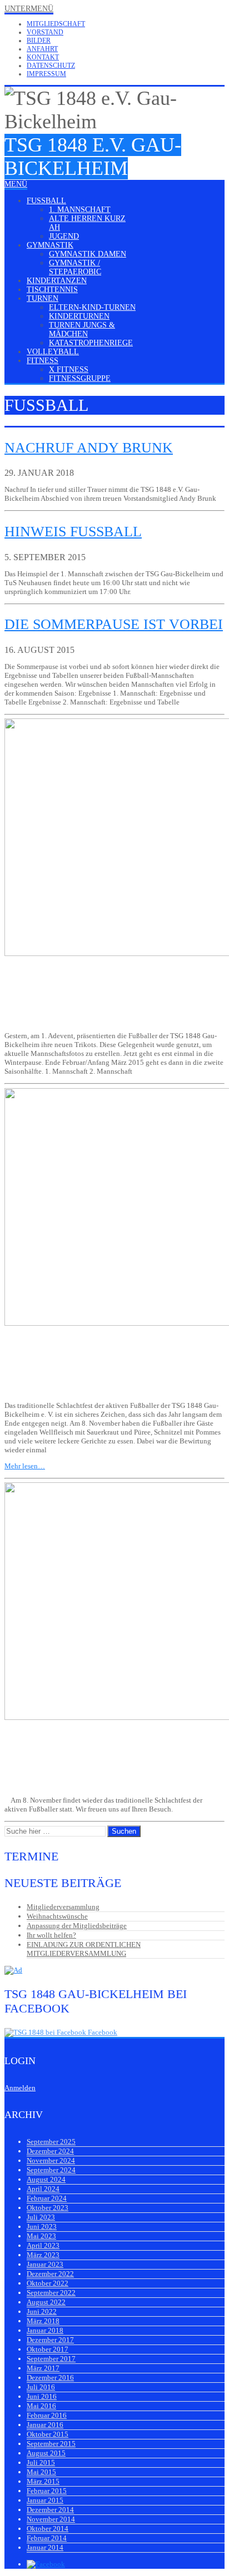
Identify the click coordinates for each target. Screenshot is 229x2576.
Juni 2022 (42, 2311)
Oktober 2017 (48, 2349)
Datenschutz (51, 66)
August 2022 (46, 2302)
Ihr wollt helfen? (51, 1935)
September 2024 (51, 2170)
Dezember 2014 (50, 2510)
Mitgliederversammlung (63, 1907)
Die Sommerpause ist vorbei (114, 624)
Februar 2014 (47, 2538)
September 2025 (51, 2142)
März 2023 (43, 2255)
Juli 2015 (41, 2462)
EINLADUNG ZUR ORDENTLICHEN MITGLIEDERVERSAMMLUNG (84, 1949)
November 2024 (51, 2160)
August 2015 (46, 2453)
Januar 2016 (45, 2425)
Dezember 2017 (50, 2340)
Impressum (46, 74)
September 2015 (51, 2444)
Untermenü (29, 9)
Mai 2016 (41, 2406)
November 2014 (51, 2519)
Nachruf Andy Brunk (89, 448)
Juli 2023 (41, 2217)
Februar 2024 (47, 2198)
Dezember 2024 (50, 2151)
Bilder (39, 41)
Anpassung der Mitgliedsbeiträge (77, 1926)
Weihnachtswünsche (57, 1916)
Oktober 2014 (48, 2529)
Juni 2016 (42, 2396)
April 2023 (43, 2245)
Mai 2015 (41, 2472)
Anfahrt (42, 49)
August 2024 (46, 2179)
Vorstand (45, 32)
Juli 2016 (41, 2387)
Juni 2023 (42, 2227)
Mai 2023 (41, 2236)
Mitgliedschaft (56, 24)
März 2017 (43, 2368)
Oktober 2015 (48, 2434)
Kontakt (43, 57)
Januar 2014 (45, 2547)
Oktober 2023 (48, 2208)
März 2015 (43, 2481)
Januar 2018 (45, 2330)
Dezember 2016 (50, 2378)
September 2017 (51, 2359)
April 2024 (43, 2189)
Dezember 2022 (50, 2274)
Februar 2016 (47, 2415)
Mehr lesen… (25, 1466)
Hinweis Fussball (73, 532)
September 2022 (51, 2293)
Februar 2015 (47, 2491)
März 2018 (43, 2321)
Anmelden (20, 2088)
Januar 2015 (45, 2500)
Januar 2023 (45, 2264)
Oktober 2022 (48, 2283)
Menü (16, 184)
